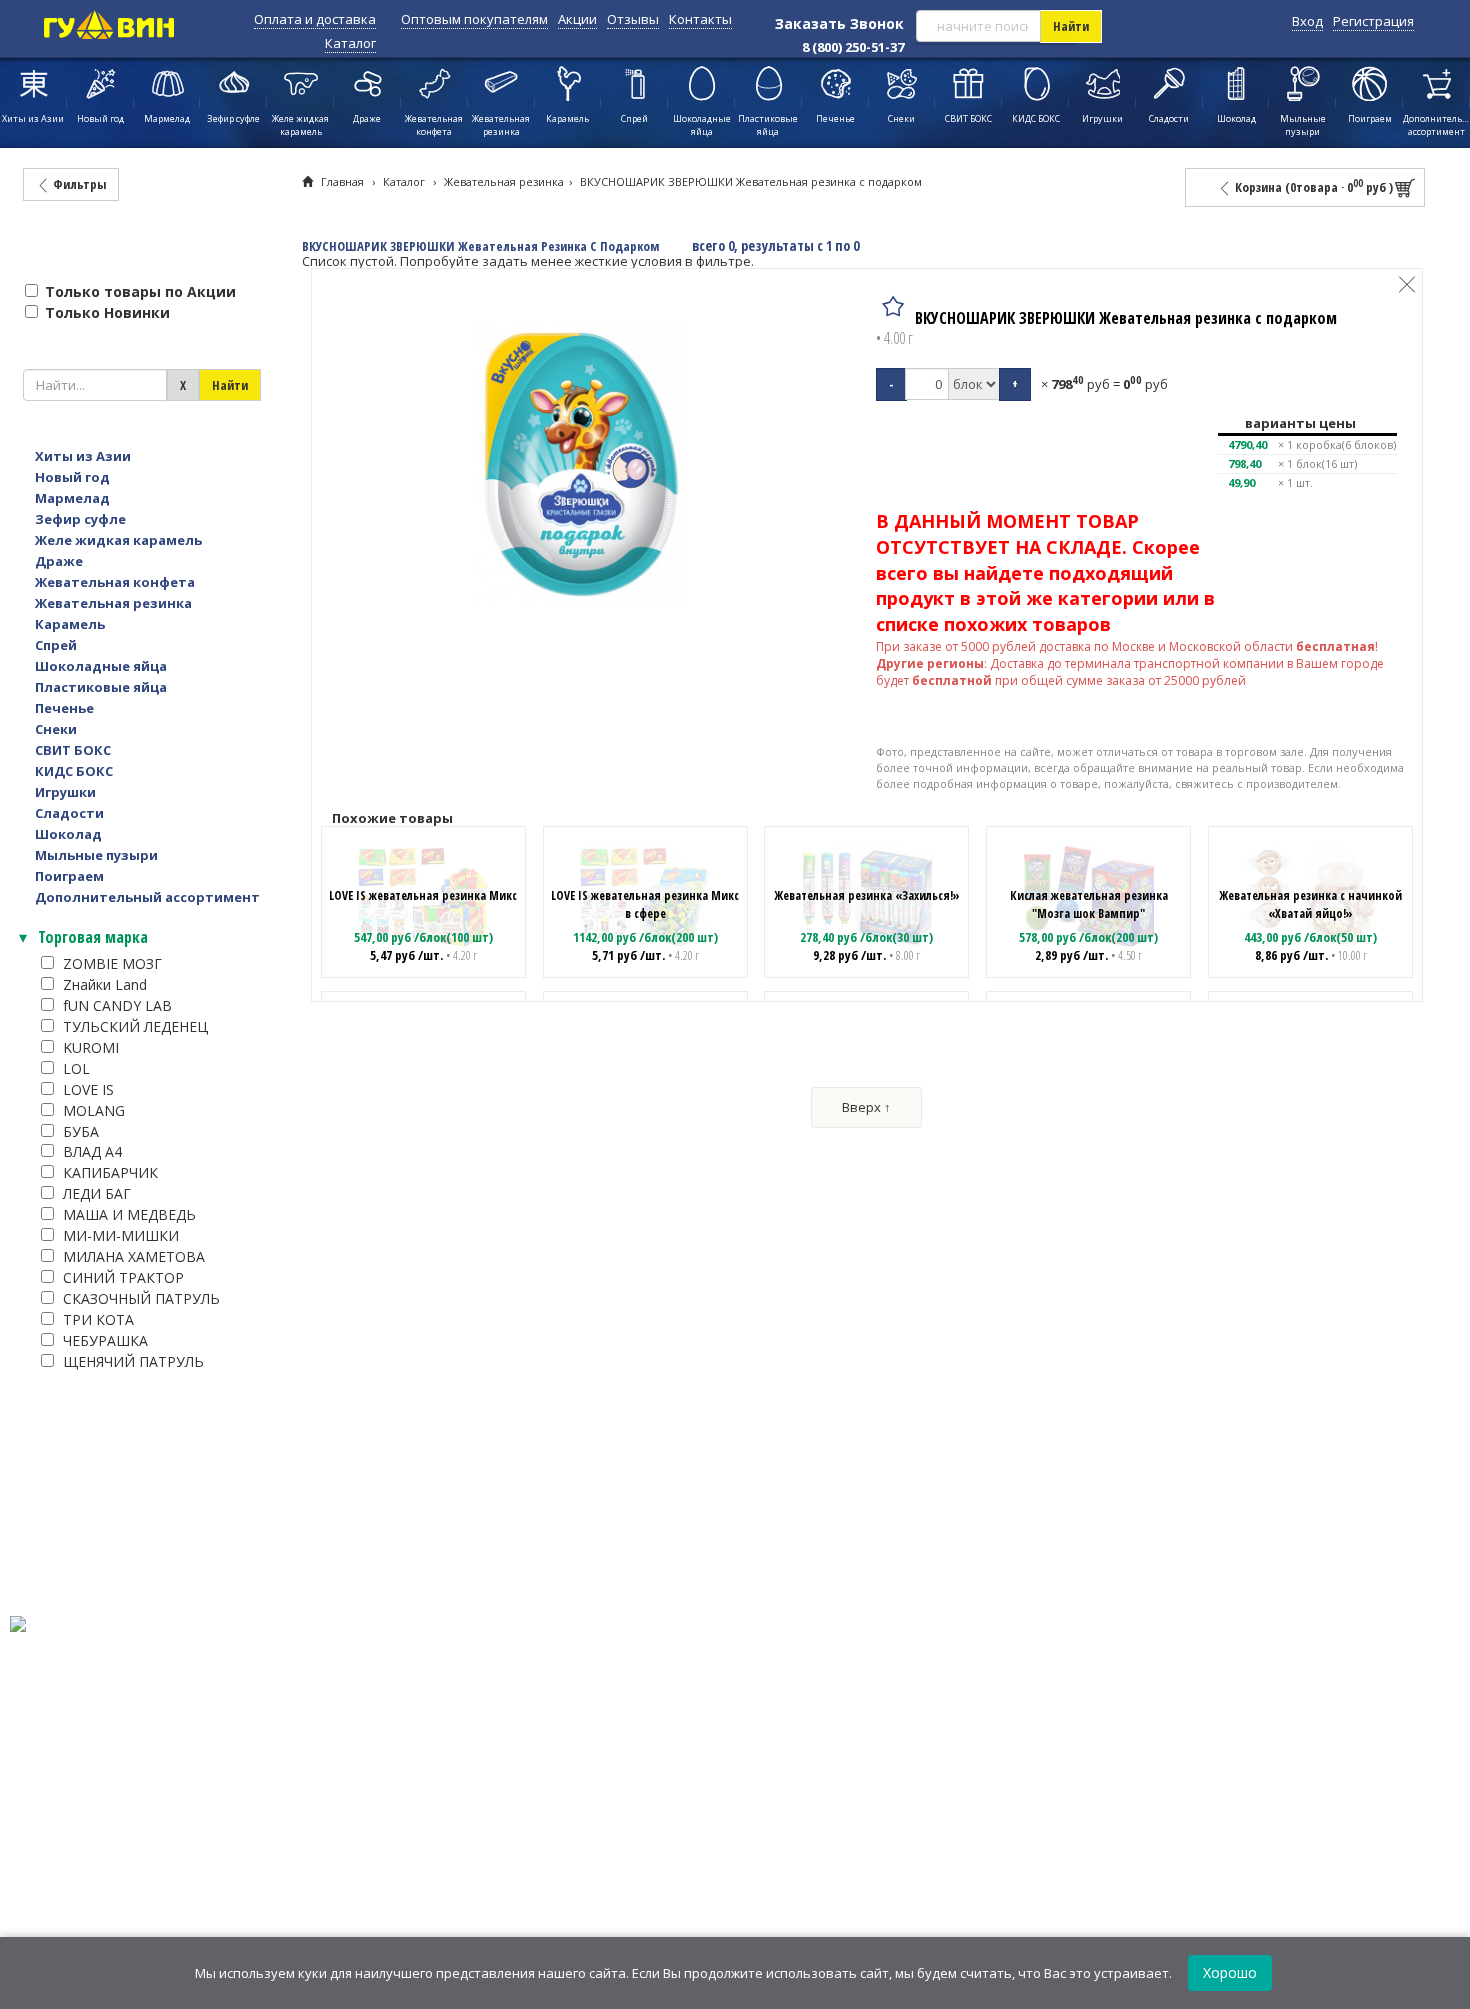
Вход (1307, 21)
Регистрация (1373, 21)
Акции (577, 19)
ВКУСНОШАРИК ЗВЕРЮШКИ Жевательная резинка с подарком (751, 181)
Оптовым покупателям (474, 19)
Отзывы (633, 19)
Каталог (350, 43)
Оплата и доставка (315, 19)
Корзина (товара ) (1312, 186)
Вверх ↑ (866, 1107)
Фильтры (78, 184)
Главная (342, 181)
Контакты (700, 19)
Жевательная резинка (504, 181)
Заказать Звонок (839, 23)
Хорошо (1230, 1972)
